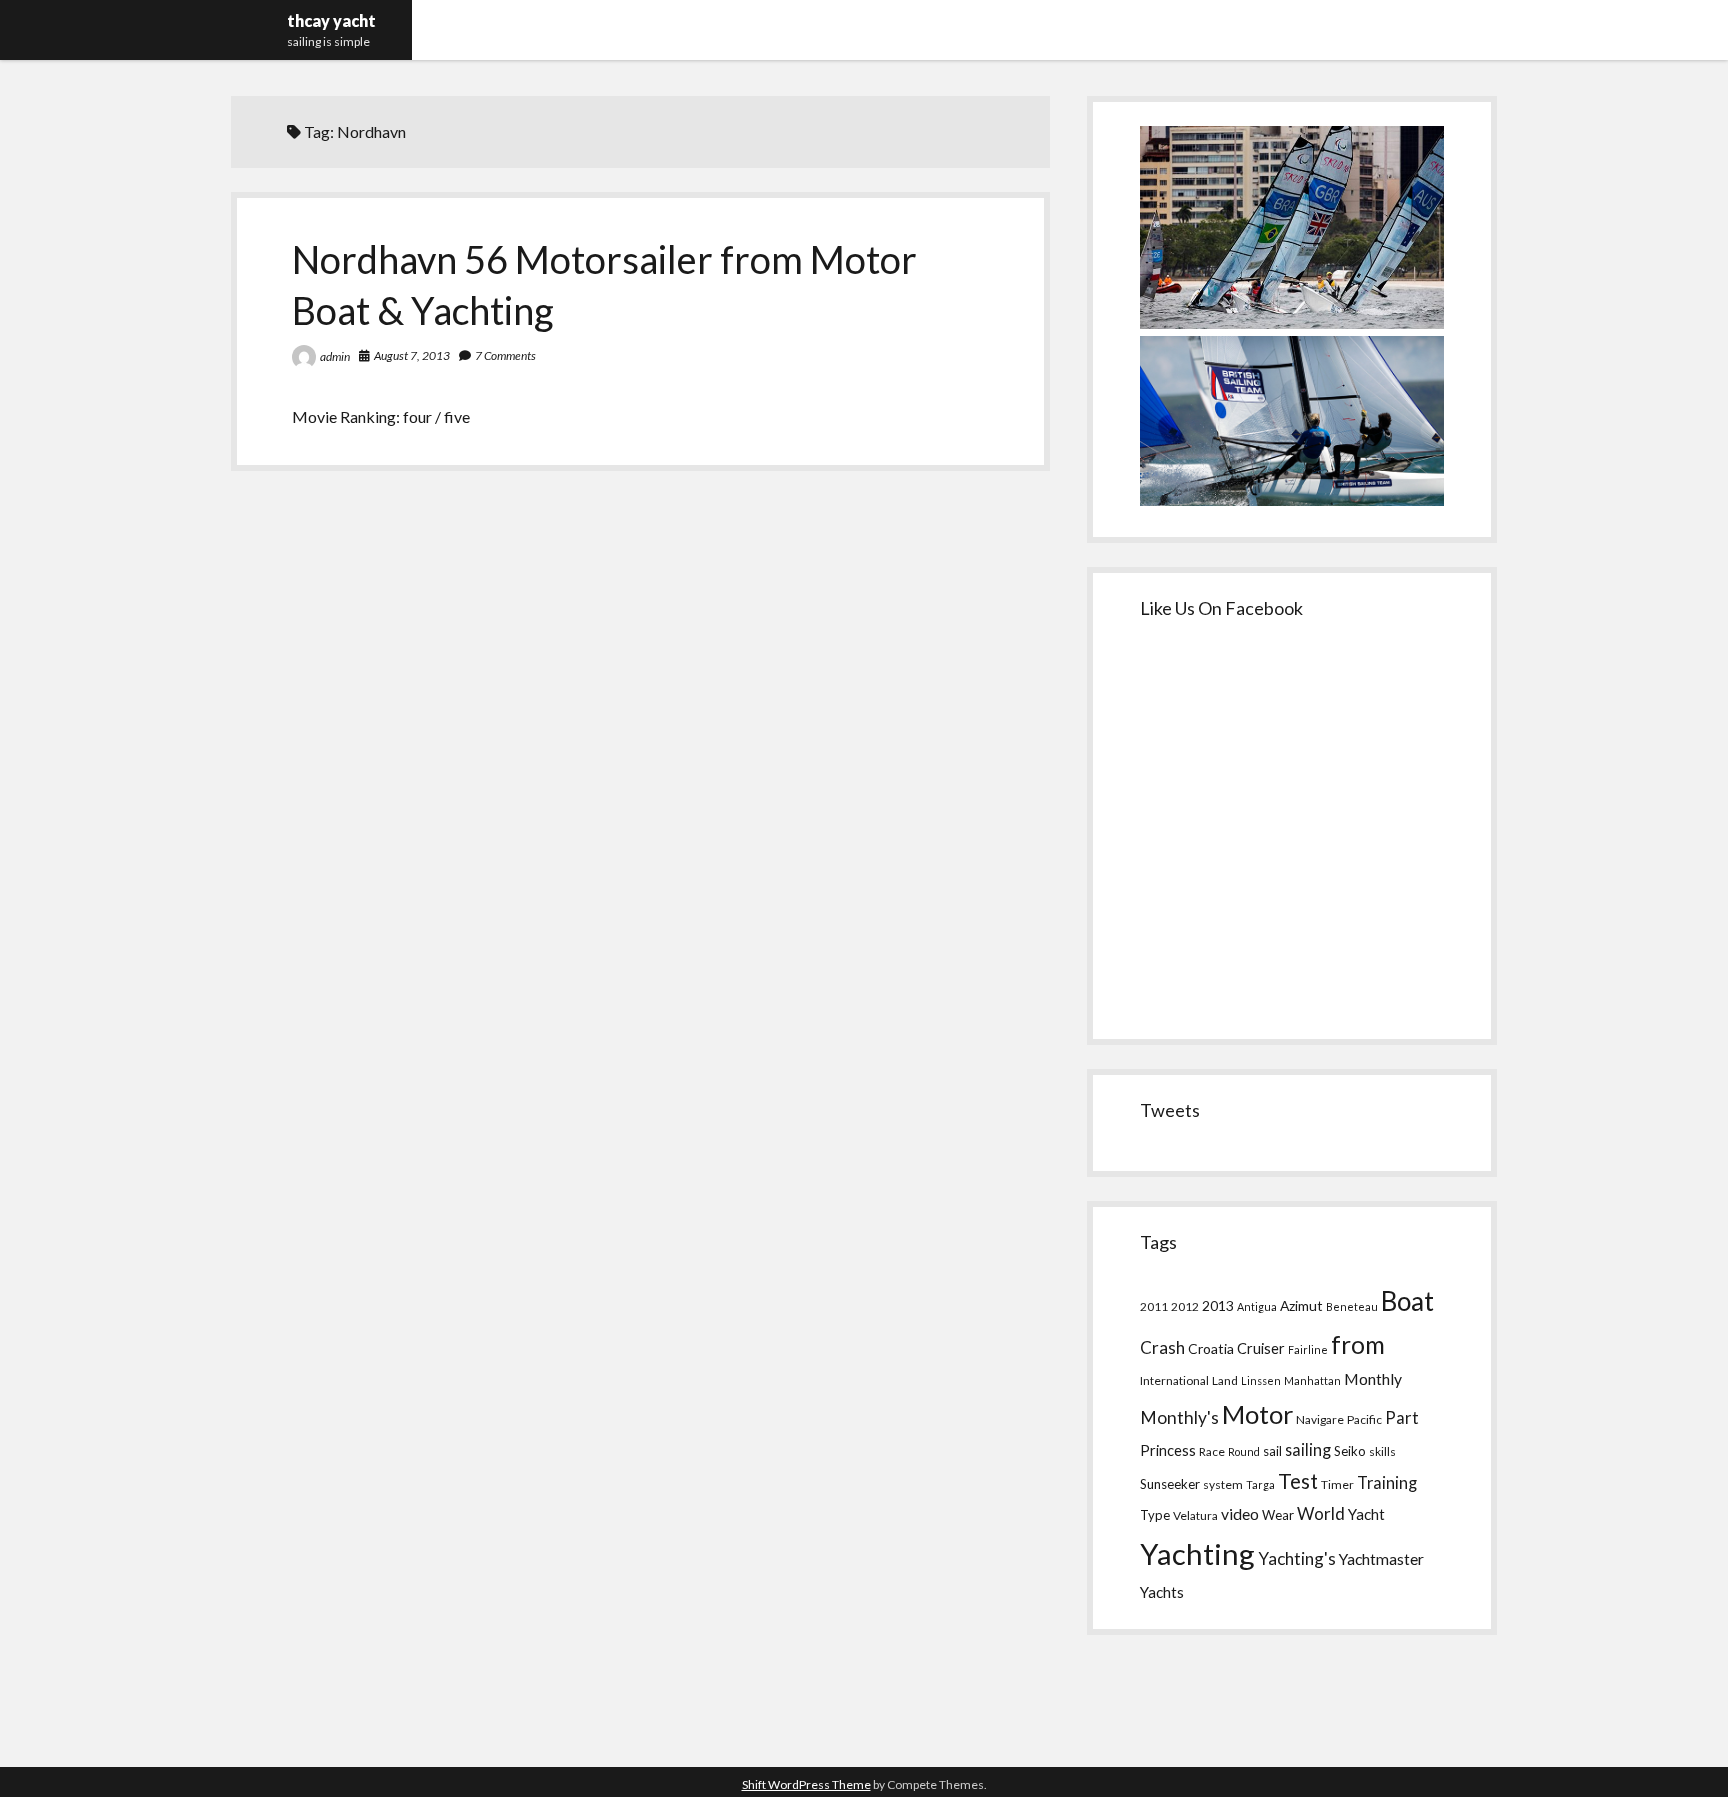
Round (1244, 1451)
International (1174, 1380)
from (1358, 1344)
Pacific (1364, 1419)
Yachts (1162, 1592)
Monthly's (1179, 1417)
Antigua (1257, 1306)
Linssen (1261, 1380)
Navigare (1320, 1419)
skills (1382, 1451)
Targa (1260, 1484)
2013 (1218, 1305)
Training (1387, 1482)
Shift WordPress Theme (806, 1784)
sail (1272, 1451)
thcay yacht (331, 20)
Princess (1168, 1450)
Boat (1407, 1301)
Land (1225, 1380)
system (1223, 1484)
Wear (1278, 1515)
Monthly (1373, 1378)
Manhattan (1312, 1380)
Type (1155, 1515)
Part (1402, 1418)
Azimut (1301, 1305)
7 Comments (505, 355)
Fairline (1308, 1349)
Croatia (1211, 1348)
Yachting (1197, 1553)
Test (1298, 1481)
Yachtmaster (1381, 1558)
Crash (1162, 1347)
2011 (1154, 1306)
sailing (1308, 1449)
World (1321, 1513)
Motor (1257, 1414)
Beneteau (1352, 1306)
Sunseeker (1170, 1484)
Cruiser (1261, 1348)
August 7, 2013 (412, 355)
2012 (1185, 1306)
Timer (1337, 1484)
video (1240, 1513)
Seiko (1350, 1451)
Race (1212, 1451)
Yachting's (1297, 1558)
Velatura (1195, 1515)
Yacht (1366, 1514)
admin (335, 356)
